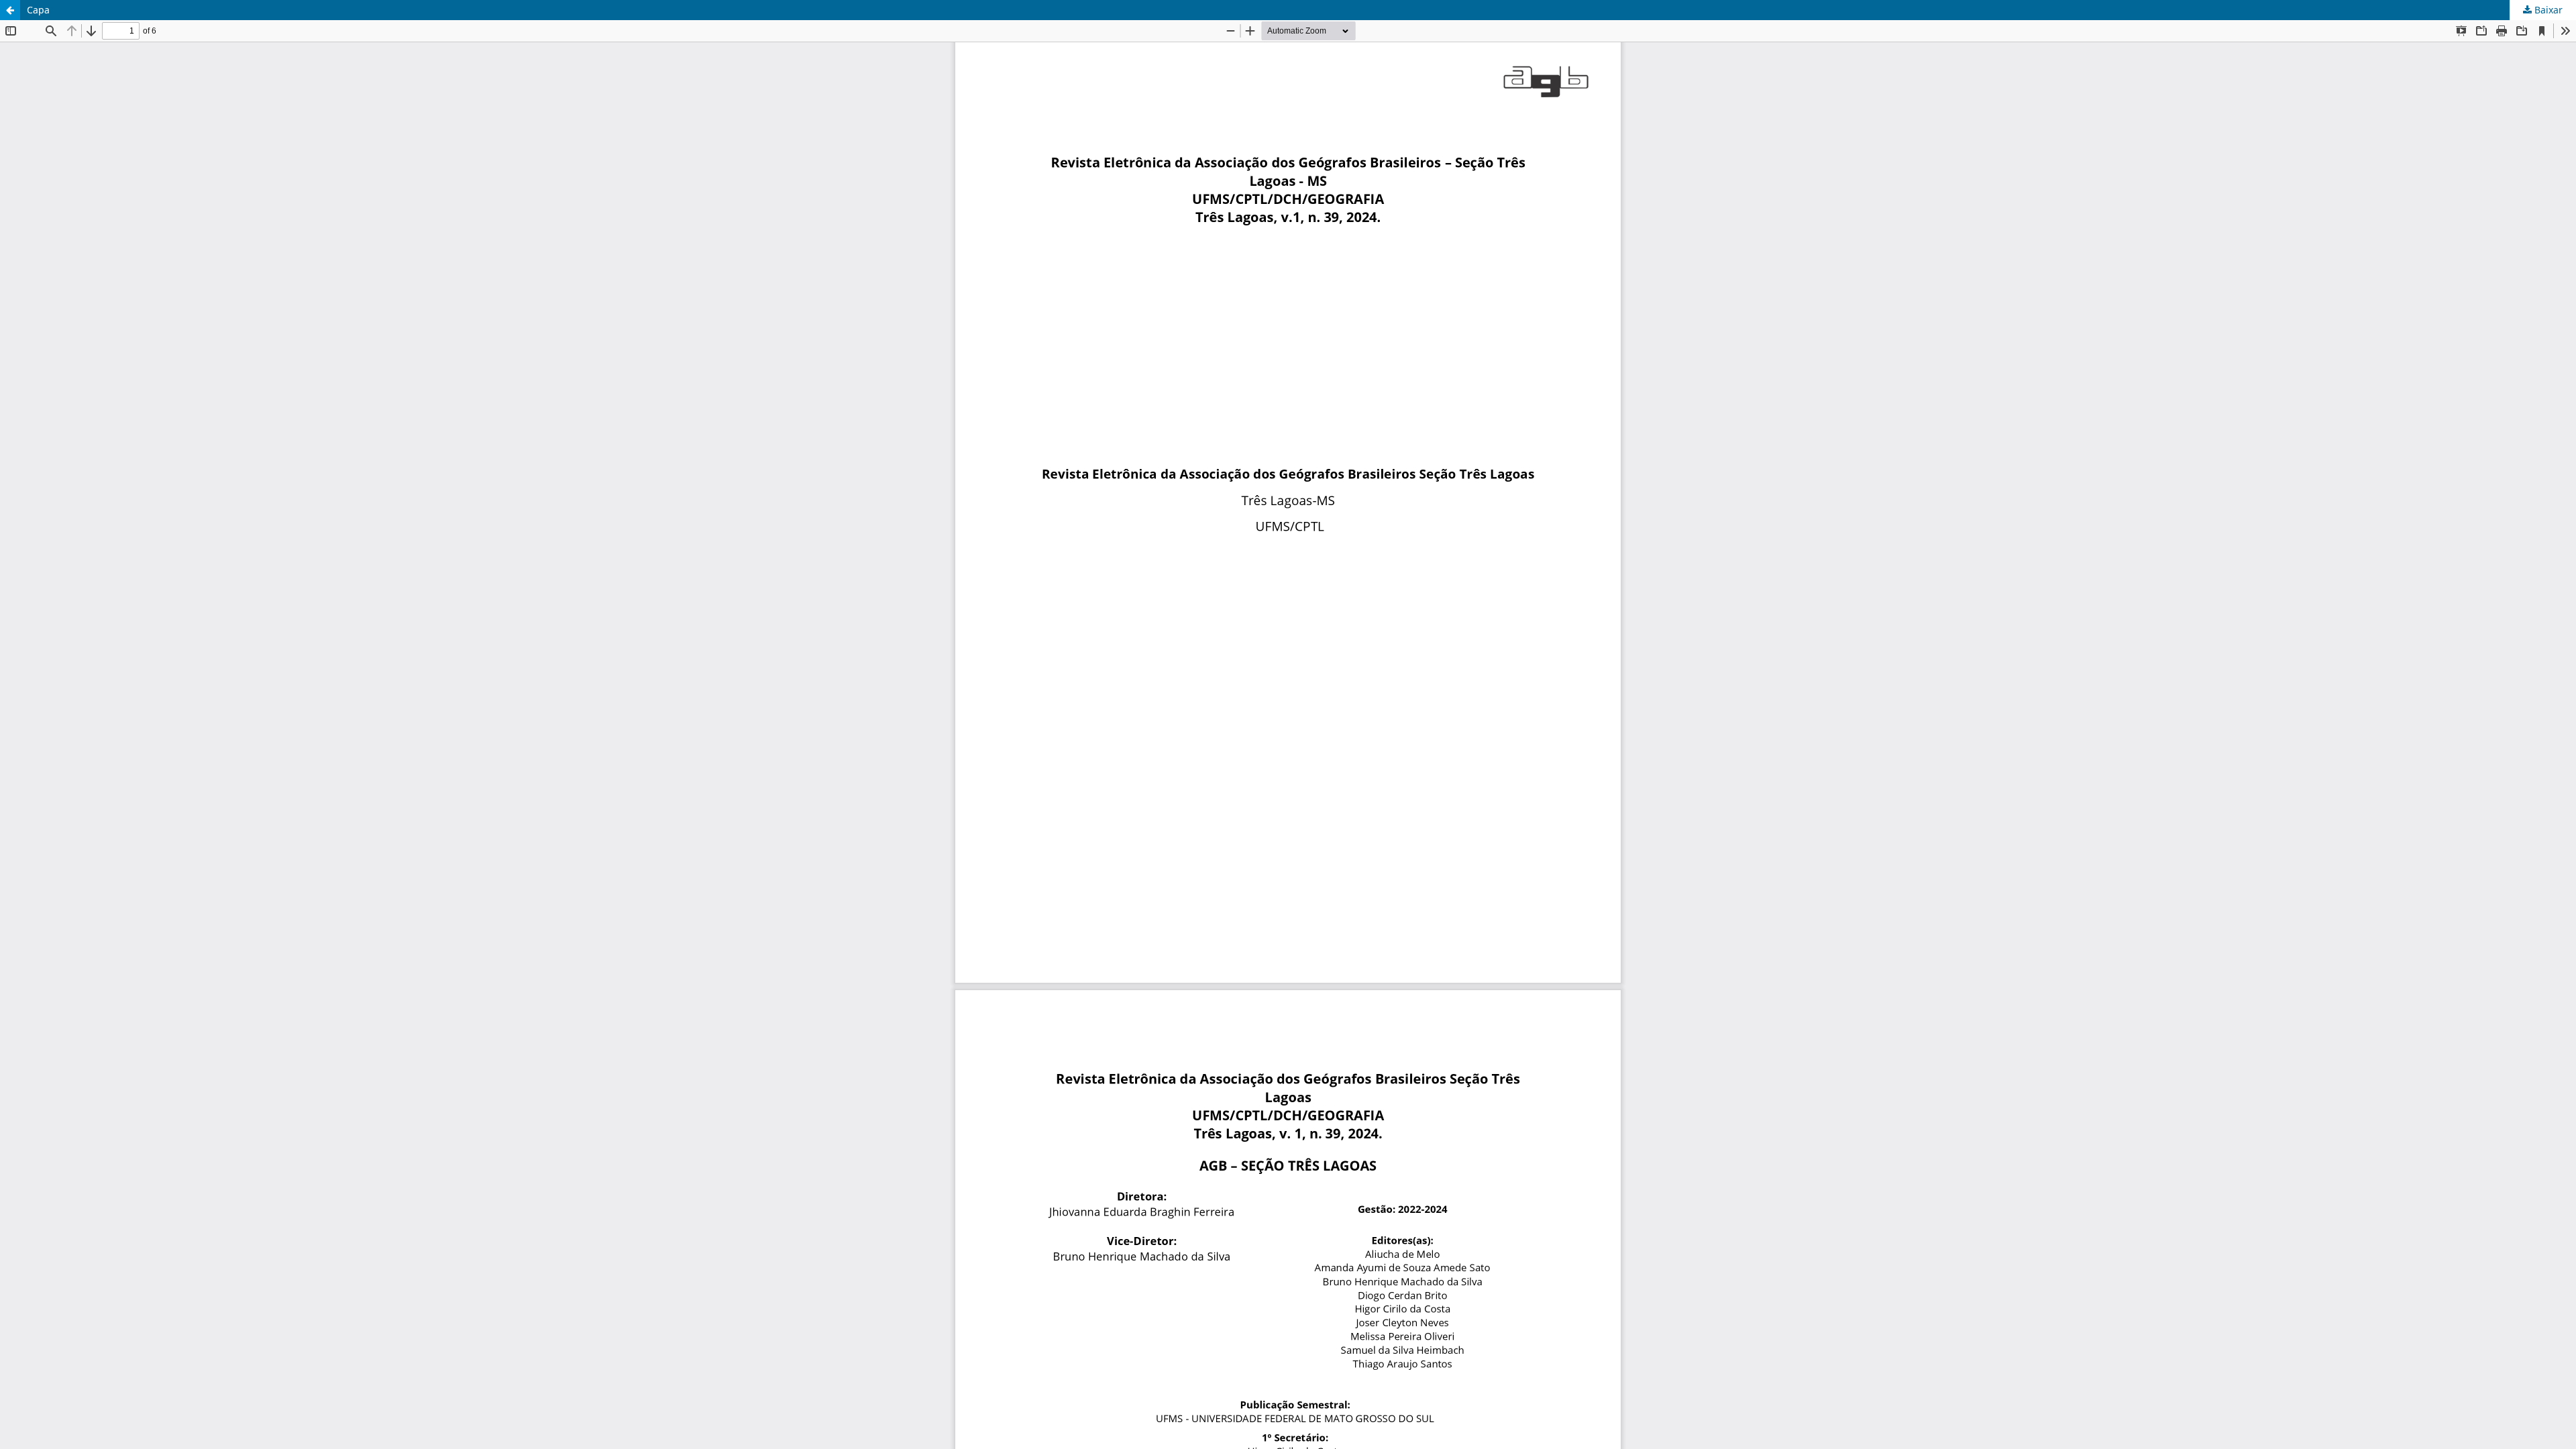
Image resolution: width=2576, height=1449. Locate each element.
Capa (38, 10)
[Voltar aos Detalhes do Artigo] (10, 10)
